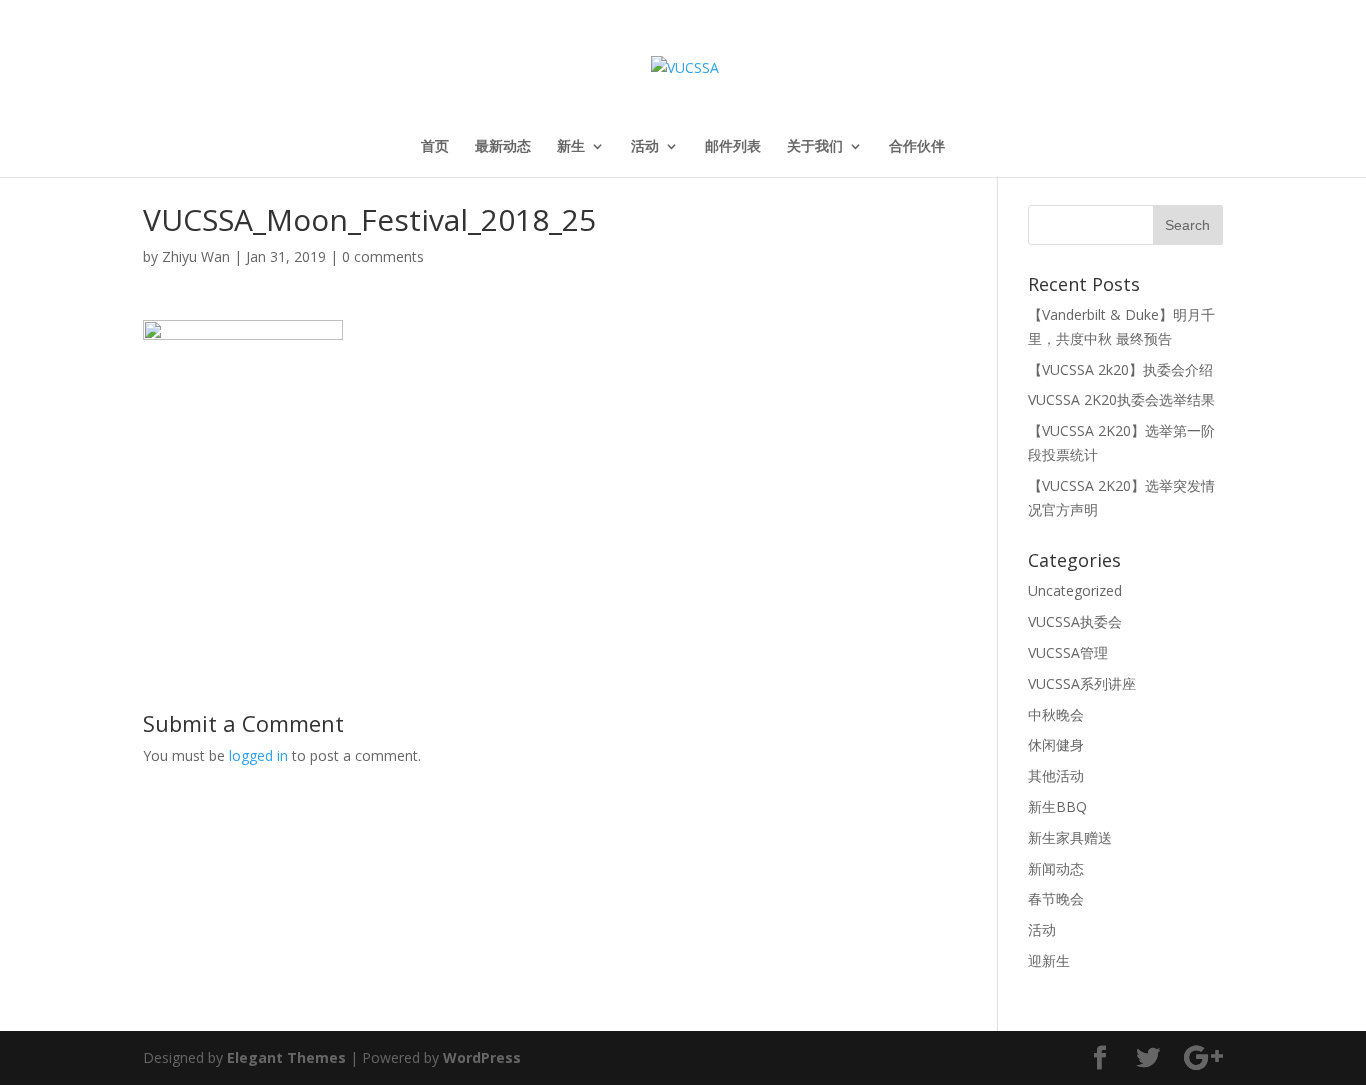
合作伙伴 (917, 147)
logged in (258, 755)
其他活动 (1056, 775)
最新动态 (503, 147)
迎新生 (1049, 960)
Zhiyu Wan (196, 256)
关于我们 (815, 147)
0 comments (383, 256)
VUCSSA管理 (1068, 652)
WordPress (482, 1057)
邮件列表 (733, 147)
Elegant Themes (286, 1057)
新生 (571, 147)
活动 (645, 147)
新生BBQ (1057, 806)
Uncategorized (1075, 590)
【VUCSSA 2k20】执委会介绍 (1120, 369)
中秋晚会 (1056, 714)
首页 (435, 147)
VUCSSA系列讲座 (1082, 683)
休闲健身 (1056, 744)
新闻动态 (1056, 868)
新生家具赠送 (1070, 837)
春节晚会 (1056, 898)
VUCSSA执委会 (1075, 621)
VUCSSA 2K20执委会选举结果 (1121, 399)
